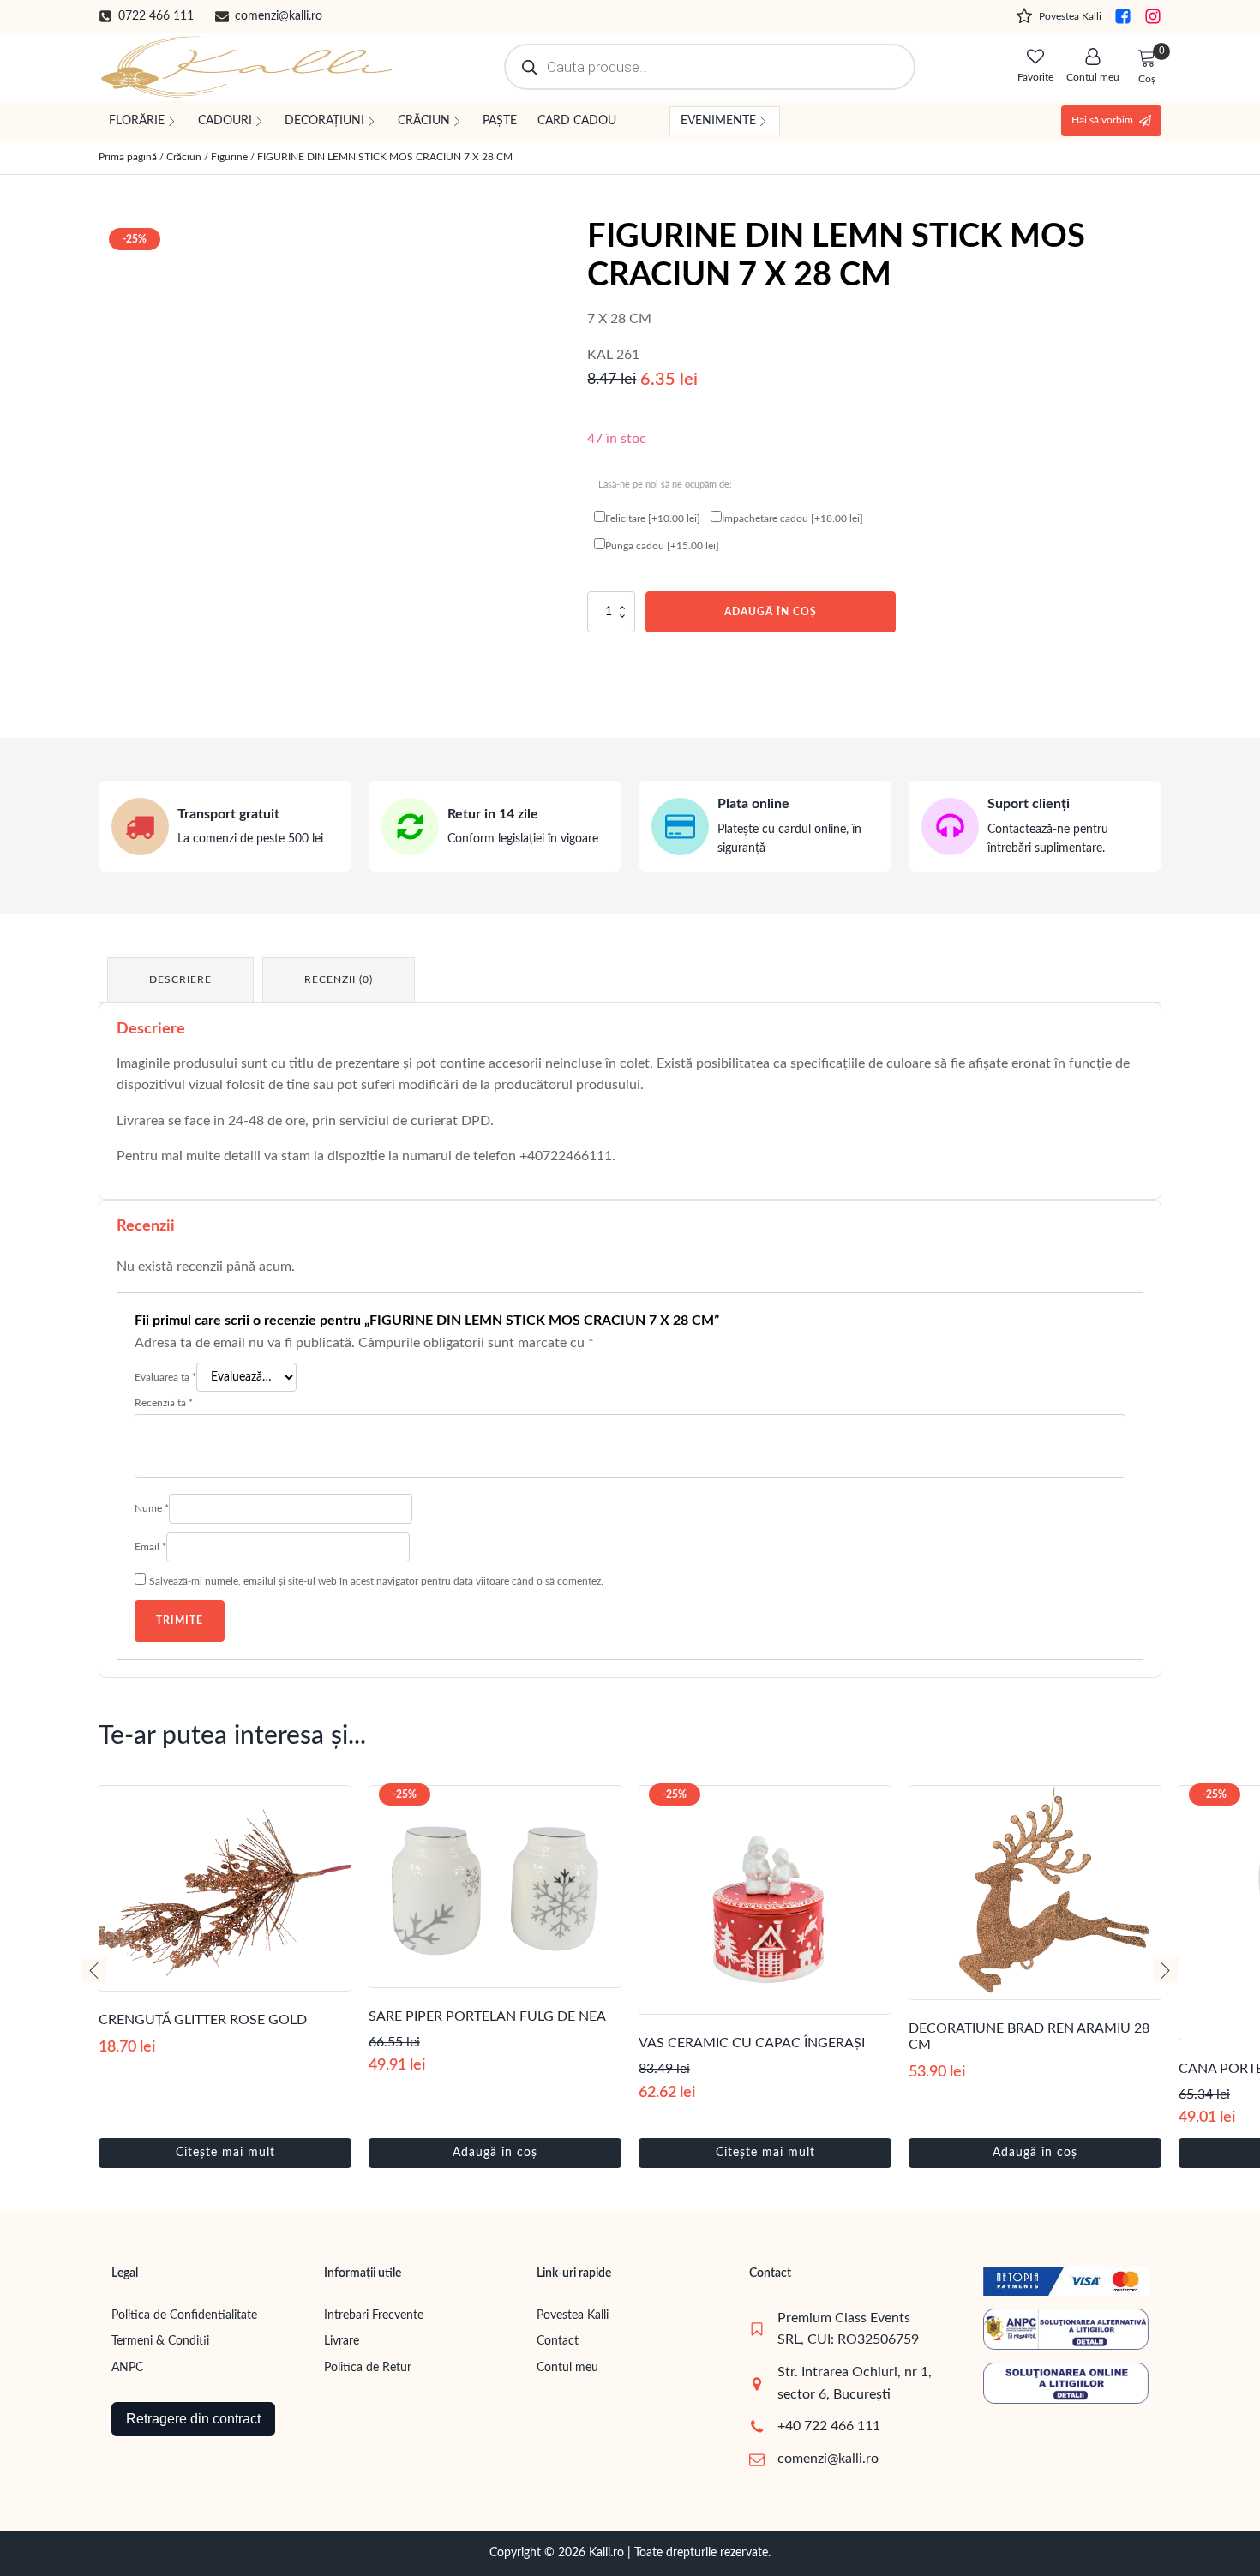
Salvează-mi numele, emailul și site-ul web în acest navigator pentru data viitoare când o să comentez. (376, 1581)
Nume (152, 1508)
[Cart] (1147, 59)
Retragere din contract (193, 2419)
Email (150, 1547)
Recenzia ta (164, 1403)
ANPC (127, 2368)
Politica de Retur (368, 2368)
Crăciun (184, 157)
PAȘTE (500, 121)
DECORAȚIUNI (324, 121)
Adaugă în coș (771, 612)
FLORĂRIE (137, 121)
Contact (558, 2341)
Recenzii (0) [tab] (339, 979)
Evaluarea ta (165, 1377)
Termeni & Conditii (160, 2341)
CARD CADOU (577, 121)
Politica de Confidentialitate (184, 2315)
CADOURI (225, 121)
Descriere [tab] (180, 979)
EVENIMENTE (718, 121)
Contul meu (567, 2368)
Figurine (229, 157)
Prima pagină (128, 157)
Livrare (342, 2341)
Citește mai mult (225, 2153)
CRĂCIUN (424, 121)
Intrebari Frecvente (374, 2315)
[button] (146, 16)
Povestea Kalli (573, 2315)
